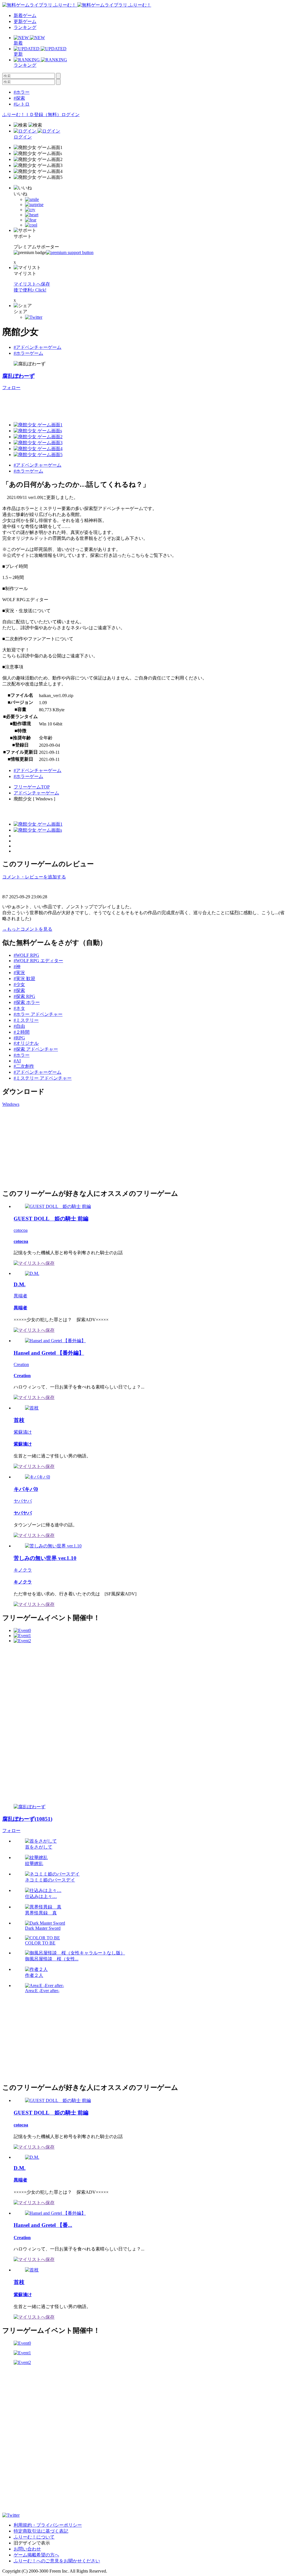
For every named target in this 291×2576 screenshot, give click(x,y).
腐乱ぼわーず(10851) (27, 1819)
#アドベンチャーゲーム (38, 347)
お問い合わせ (27, 2549)
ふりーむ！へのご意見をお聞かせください (57, 2561)
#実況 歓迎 (24, 978)
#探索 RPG (24, 996)
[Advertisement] (106, 404)
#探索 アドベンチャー (36, 1049)
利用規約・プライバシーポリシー (48, 2525)
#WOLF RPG (26, 955)
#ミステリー (26, 1020)
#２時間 (22, 1032)
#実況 (19, 973)
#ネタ (19, 1008)
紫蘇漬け (23, 1432)
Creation (21, 1364)
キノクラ (23, 1570)
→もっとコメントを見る (27, 929)
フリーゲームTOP (32, 787)
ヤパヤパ (23, 1501)
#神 (17, 967)
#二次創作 (24, 1066)
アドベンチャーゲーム (36, 793)
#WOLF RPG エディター (38, 961)
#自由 (19, 1026)
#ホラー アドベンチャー (38, 1014)
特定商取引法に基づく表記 (41, 2531)
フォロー (11, 388)
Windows (11, 1104)
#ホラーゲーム (28, 353)
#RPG (19, 1038)
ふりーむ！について (34, 2537)
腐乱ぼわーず (18, 376)
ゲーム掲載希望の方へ (36, 2555)
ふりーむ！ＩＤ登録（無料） (32, 115)
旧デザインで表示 (32, 2543)
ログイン (70, 115)
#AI (17, 1061)
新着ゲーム (25, 15)
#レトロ (22, 104)
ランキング (25, 27)
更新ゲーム (25, 21)
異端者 (20, 1296)
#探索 (19, 98)
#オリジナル (26, 1043)
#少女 (19, 984)
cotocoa (21, 1230)
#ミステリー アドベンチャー (43, 1078)
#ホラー (22, 92)
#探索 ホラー (27, 1002)
